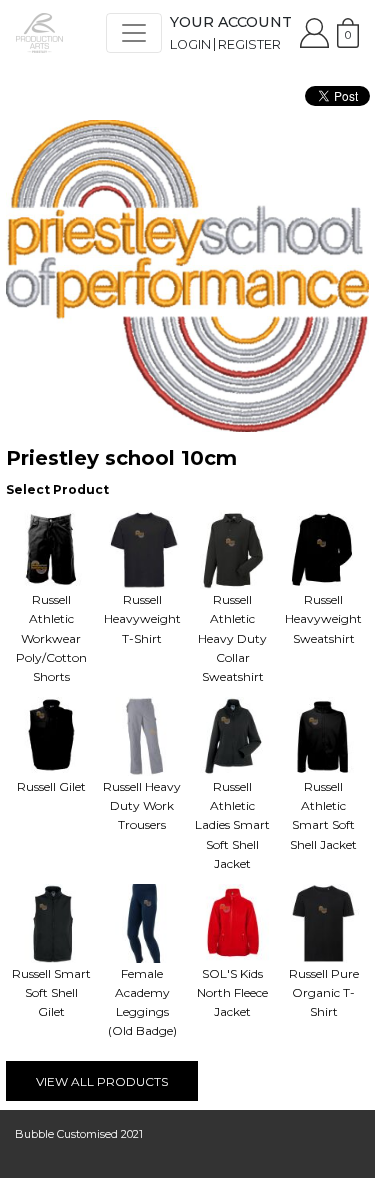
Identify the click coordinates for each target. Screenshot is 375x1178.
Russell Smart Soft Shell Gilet (51, 992)
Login (190, 44)
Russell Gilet (51, 786)
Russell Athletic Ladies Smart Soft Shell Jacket (232, 825)
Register (249, 44)
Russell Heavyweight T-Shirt (142, 618)
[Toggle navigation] (134, 33)
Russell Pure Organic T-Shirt (324, 992)
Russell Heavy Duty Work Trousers (142, 805)
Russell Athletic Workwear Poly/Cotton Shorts (51, 638)
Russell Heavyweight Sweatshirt (323, 618)
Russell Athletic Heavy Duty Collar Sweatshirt (232, 638)
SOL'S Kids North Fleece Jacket (232, 992)
